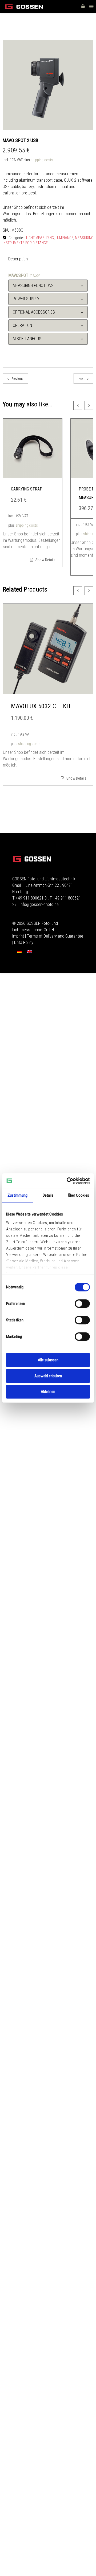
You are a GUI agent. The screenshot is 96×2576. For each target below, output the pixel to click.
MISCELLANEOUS (27, 339)
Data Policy (24, 942)
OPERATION (22, 325)
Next (81, 379)
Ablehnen (48, 1392)
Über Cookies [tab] (79, 1195)
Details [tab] (48, 1195)
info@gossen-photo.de (39, 904)
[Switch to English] (30, 952)
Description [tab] (18, 259)
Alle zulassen (48, 1360)
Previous (17, 379)
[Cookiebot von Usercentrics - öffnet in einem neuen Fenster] (68, 1181)
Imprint (18, 936)
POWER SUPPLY (26, 299)
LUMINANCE (64, 238)
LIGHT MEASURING (40, 238)
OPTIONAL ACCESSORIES (34, 312)
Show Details (45, 560)
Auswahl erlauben (48, 1376)
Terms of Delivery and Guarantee (55, 936)
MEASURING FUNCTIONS (33, 286)
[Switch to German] (19, 952)
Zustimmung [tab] (17, 1195)
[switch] (82, 1304)
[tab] (48, 286)
